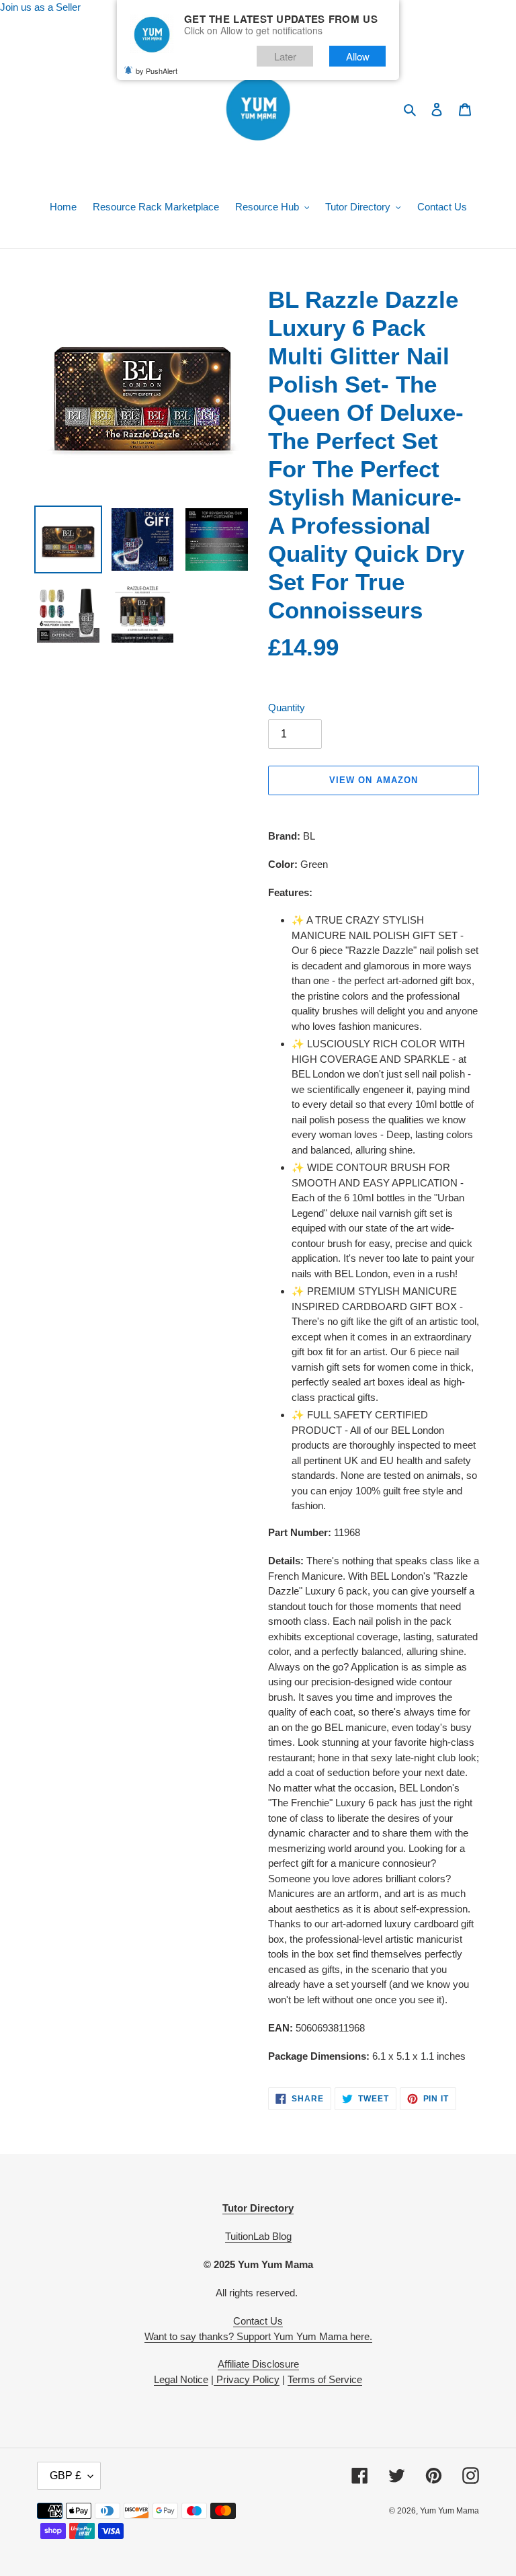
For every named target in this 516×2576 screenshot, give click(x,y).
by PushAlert (157, 71)
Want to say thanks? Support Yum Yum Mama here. (258, 2336)
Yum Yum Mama (449, 2511)
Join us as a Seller (40, 7)
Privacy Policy (247, 2379)
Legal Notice (181, 2379)
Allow (358, 56)
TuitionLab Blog (258, 2236)
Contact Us (258, 2321)
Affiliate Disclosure (258, 2364)
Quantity (287, 708)
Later (285, 56)
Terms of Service (325, 2379)
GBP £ (66, 2476)
